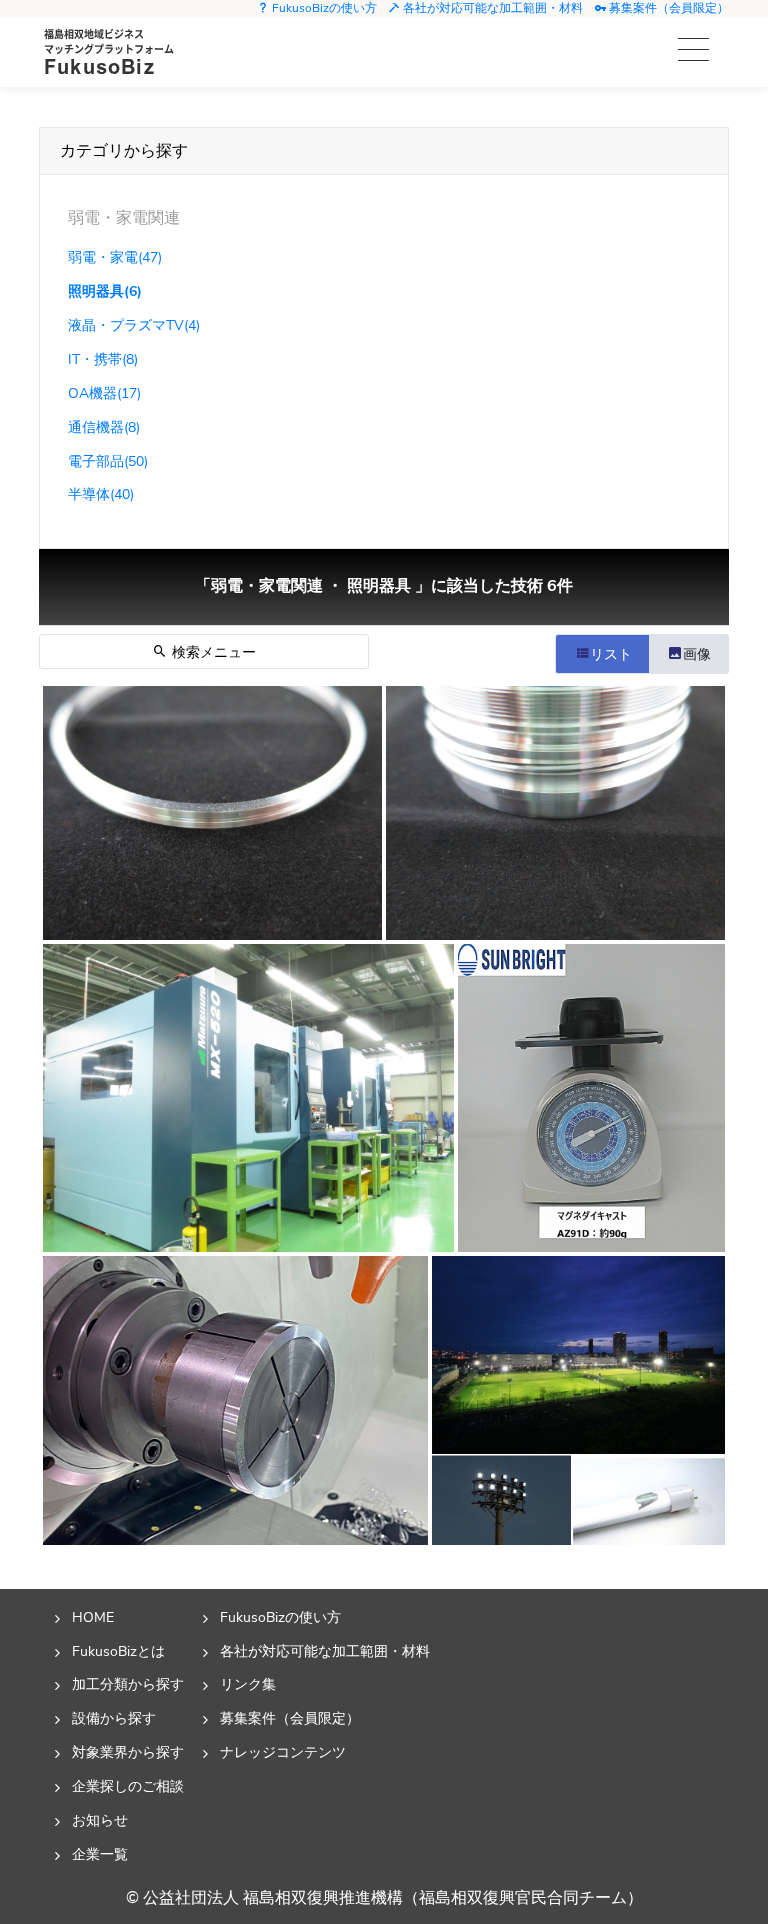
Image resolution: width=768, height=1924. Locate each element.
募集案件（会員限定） (667, 8)
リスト (611, 654)
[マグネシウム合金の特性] (591, 1098)
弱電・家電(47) (115, 257)
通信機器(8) (104, 427)
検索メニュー (212, 652)
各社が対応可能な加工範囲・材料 (491, 8)
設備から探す (114, 1718)
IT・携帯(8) (103, 359)
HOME (93, 1617)
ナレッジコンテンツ (283, 1752)
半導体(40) (101, 494)
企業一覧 (100, 1854)
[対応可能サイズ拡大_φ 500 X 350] (248, 1098)
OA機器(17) (104, 393)
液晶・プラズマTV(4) (134, 325)
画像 (697, 654)
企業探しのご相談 (128, 1786)
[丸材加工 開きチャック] (235, 1400)
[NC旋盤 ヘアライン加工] (212, 813)
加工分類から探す (128, 1684)
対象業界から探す (128, 1752)
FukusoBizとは (118, 1651)
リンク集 (248, 1684)
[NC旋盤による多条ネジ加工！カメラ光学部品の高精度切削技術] (555, 813)
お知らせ (100, 1820)
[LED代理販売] (578, 1400)
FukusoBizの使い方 (323, 8)
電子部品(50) (108, 461)
